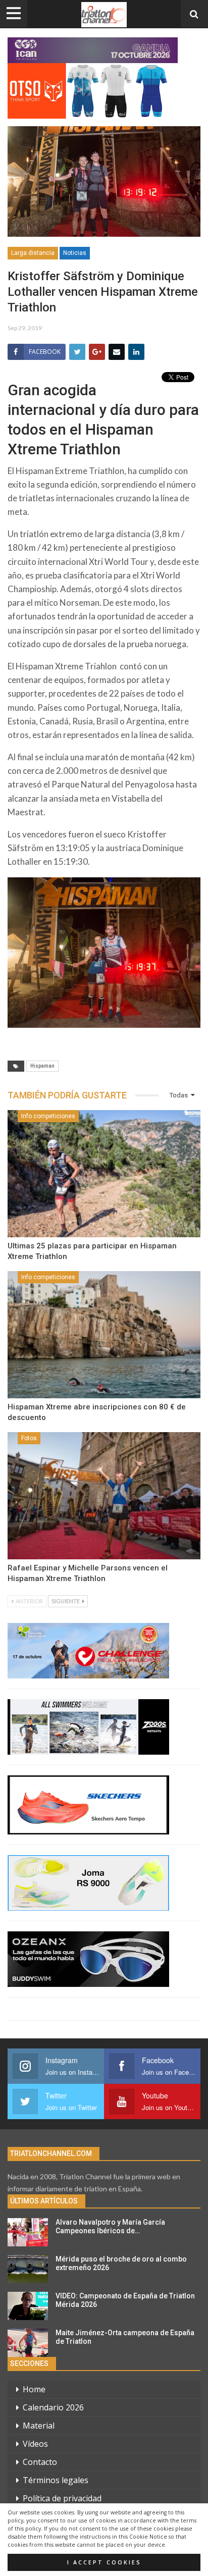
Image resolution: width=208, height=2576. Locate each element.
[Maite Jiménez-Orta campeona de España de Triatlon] (28, 2343)
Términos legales (56, 2480)
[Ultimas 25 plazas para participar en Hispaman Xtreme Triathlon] (104, 1174)
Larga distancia (33, 253)
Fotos (29, 1438)
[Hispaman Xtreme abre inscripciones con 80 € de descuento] (104, 1335)
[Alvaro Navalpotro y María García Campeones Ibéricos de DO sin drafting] (28, 2232)
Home (34, 2389)
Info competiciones (48, 1116)
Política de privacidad (62, 2498)
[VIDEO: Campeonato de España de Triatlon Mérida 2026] (28, 2306)
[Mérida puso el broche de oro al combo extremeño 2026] (28, 2269)
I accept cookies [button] (104, 2562)
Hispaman (42, 1066)
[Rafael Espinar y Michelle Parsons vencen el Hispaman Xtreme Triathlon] (104, 1496)
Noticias (75, 253)
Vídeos (35, 2444)
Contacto (40, 2462)
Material (39, 2426)
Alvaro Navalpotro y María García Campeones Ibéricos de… (110, 2226)
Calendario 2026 (53, 2407)
